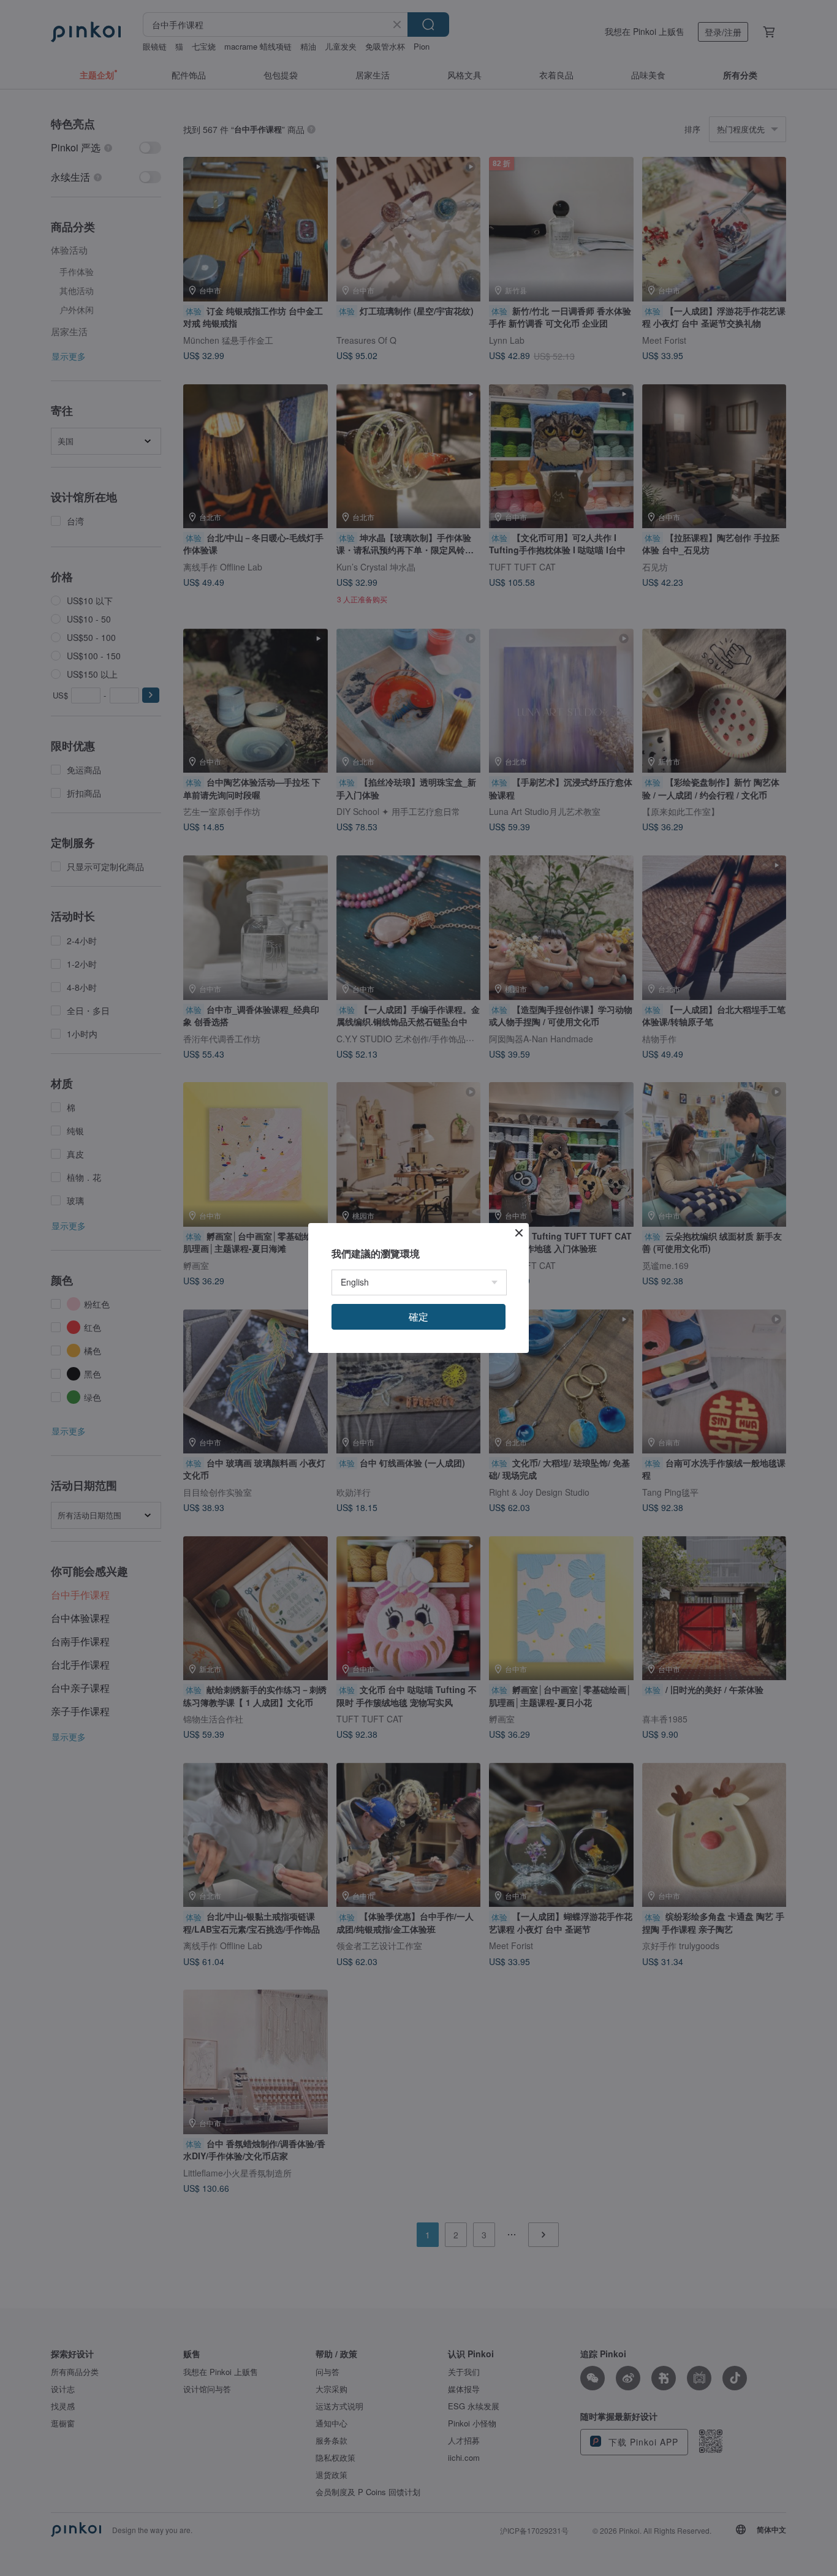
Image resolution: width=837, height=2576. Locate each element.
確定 (418, 1316)
